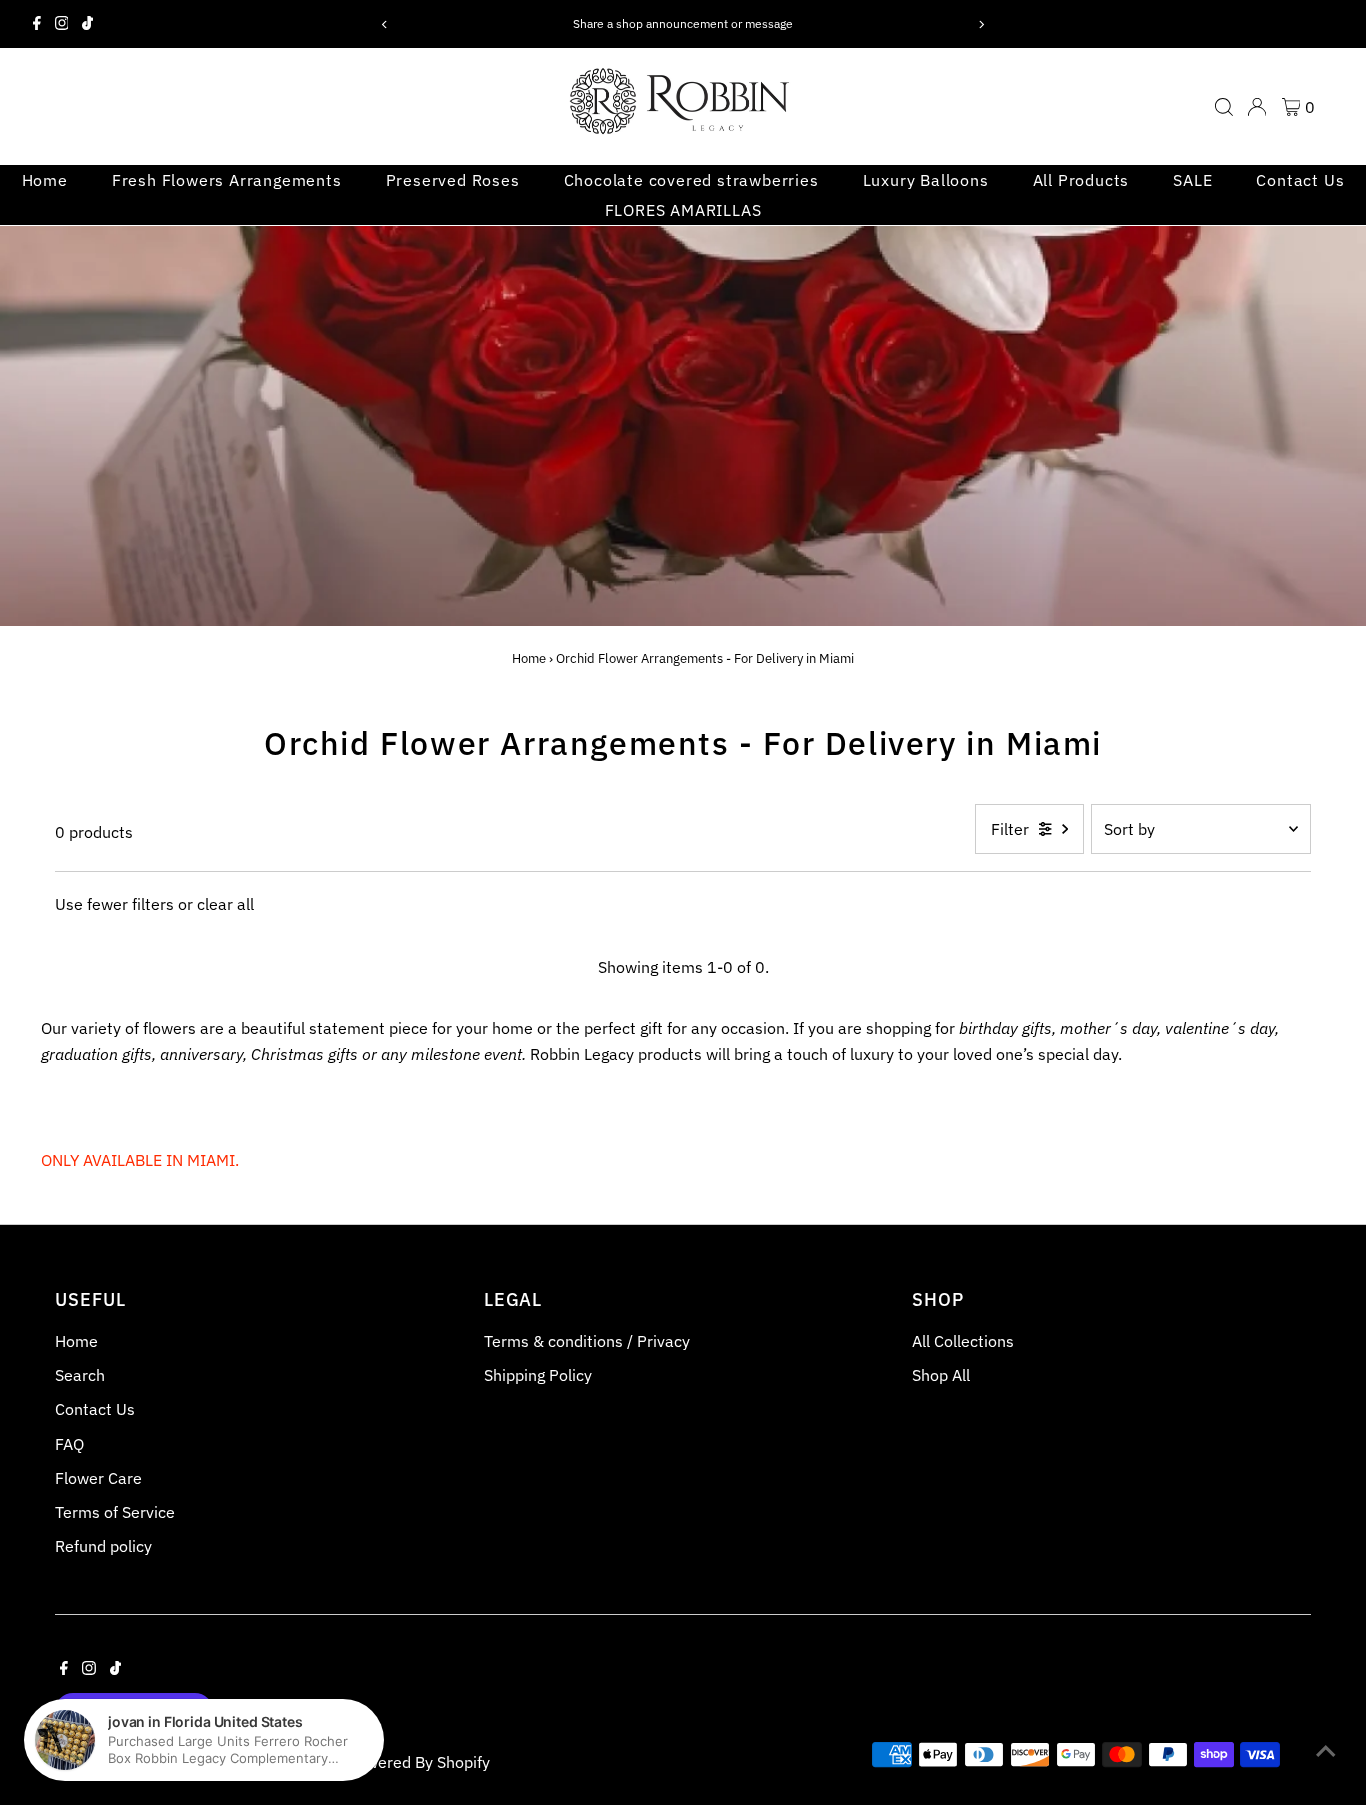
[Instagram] (62, 24)
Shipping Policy (538, 1375)
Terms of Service (115, 1512)
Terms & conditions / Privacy (587, 1341)
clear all (225, 904)
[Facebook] (37, 24)
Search (80, 1375)
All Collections (963, 1341)
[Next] (980, 24)
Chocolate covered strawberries (691, 180)
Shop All (941, 1375)
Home (45, 180)
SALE (1192, 180)
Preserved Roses (453, 180)
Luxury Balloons (926, 180)
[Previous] (385, 24)
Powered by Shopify (418, 1762)
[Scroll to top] (1326, 1750)
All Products (1081, 180)
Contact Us (1300, 180)
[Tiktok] (87, 24)
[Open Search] (1224, 107)
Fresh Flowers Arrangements (227, 180)
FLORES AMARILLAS (683, 210)
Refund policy (103, 1546)
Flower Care (98, 1478)
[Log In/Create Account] (1257, 107)
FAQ (69, 1444)
